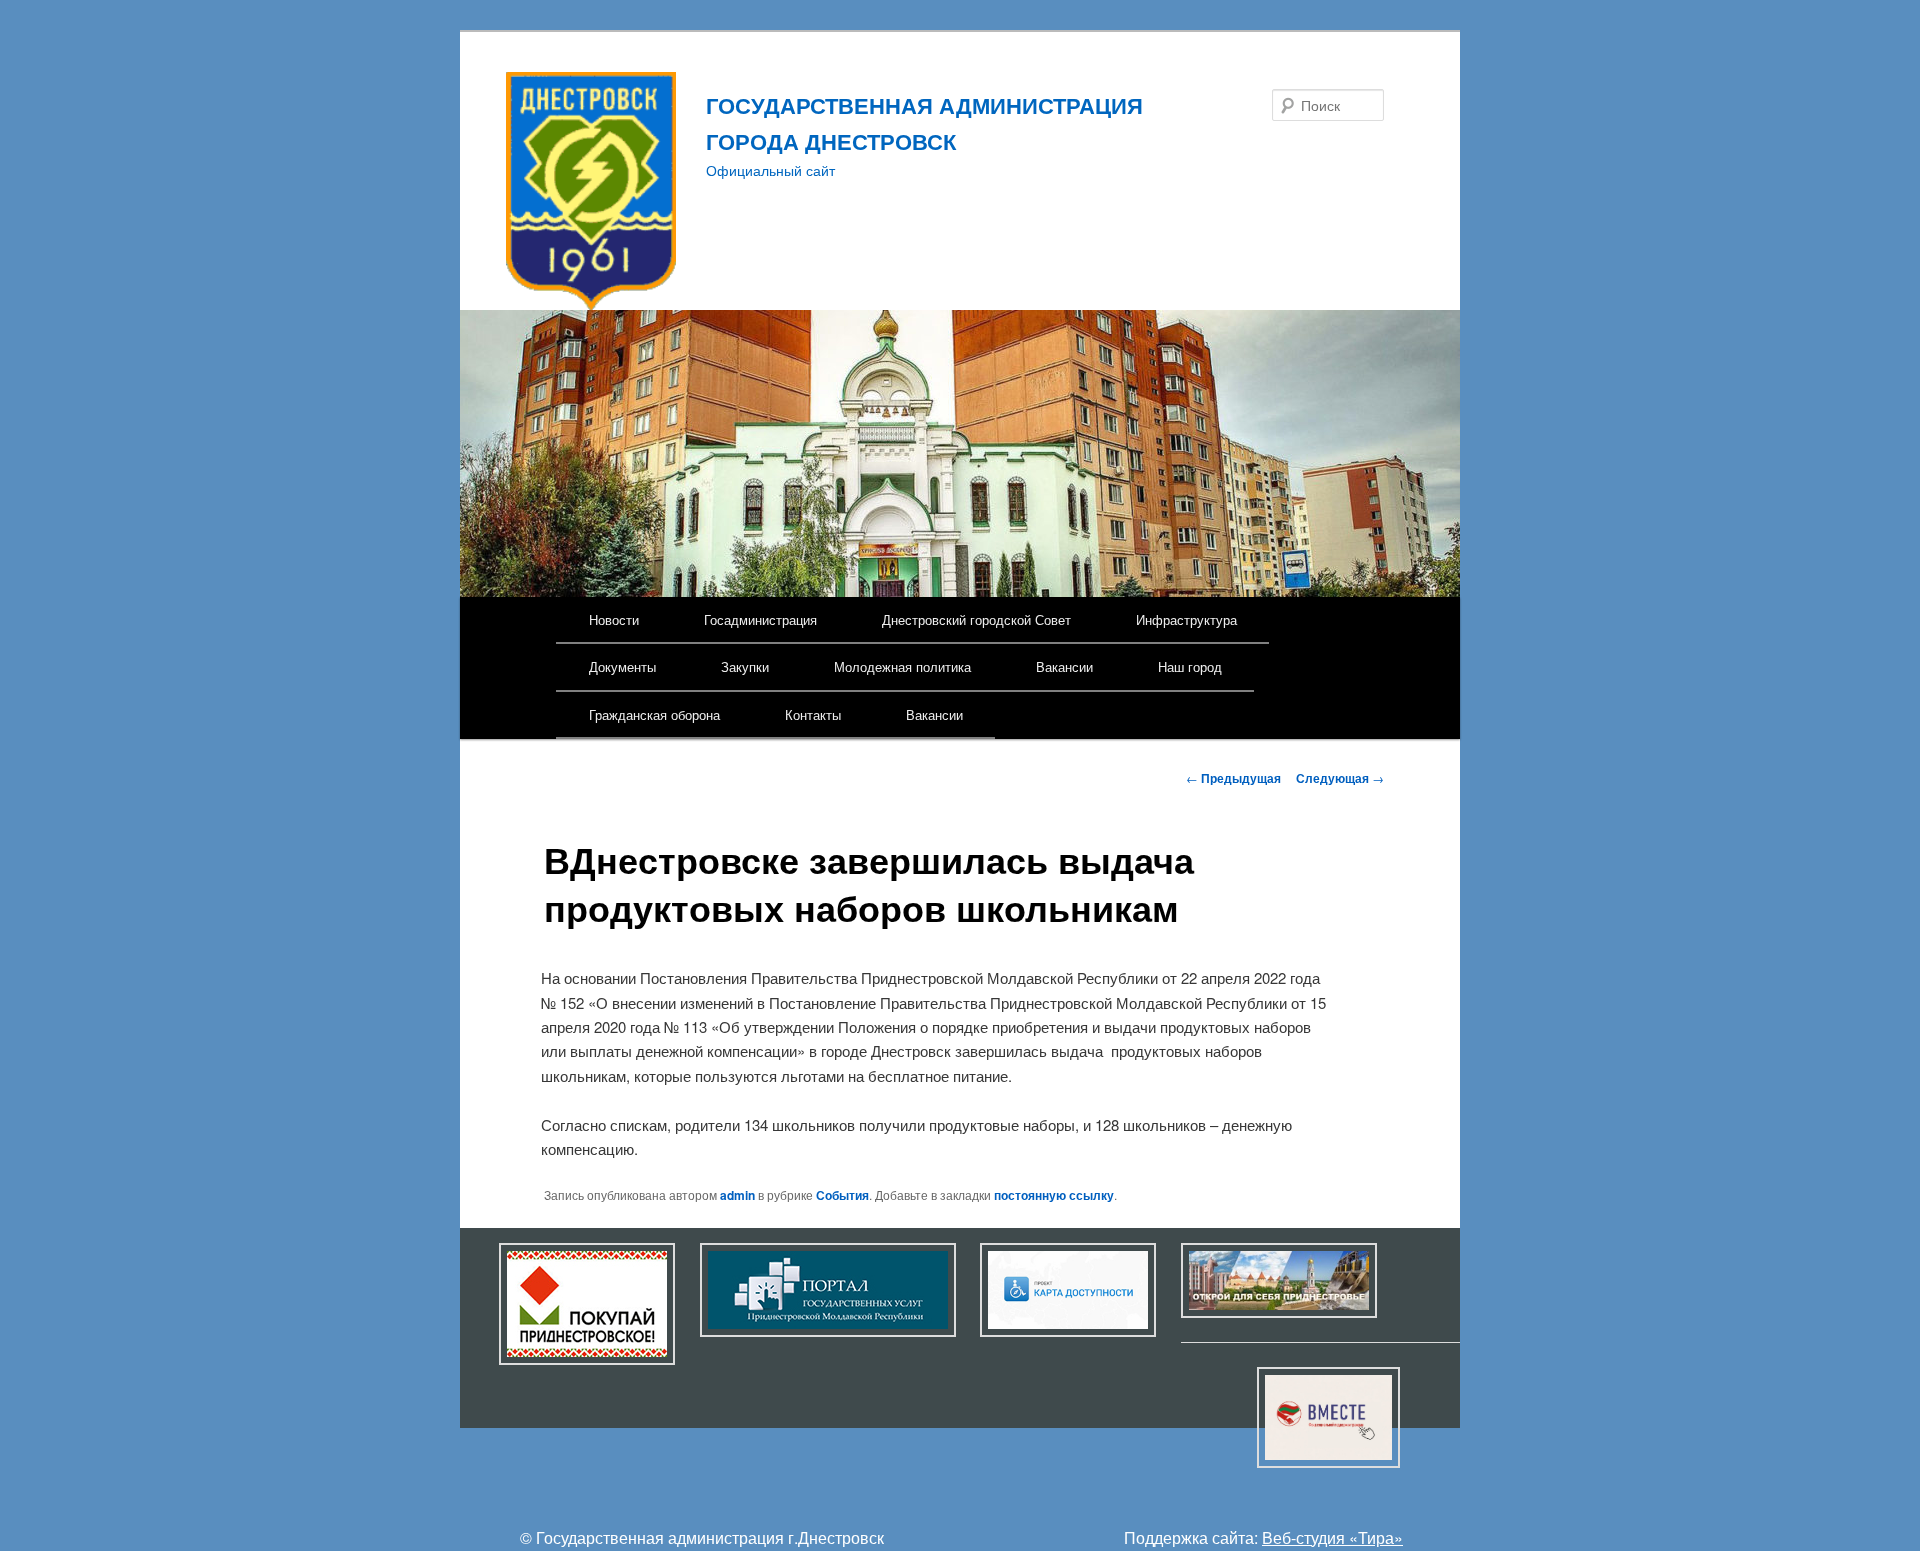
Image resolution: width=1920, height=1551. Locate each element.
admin (737, 1195)
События (842, 1195)
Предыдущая (1233, 778)
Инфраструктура (1186, 619)
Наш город (1190, 666)
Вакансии (1064, 666)
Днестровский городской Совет (976, 619)
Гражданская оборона (654, 714)
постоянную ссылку (1054, 1195)
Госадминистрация (760, 619)
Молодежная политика (902, 666)
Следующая (1340, 778)
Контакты (813, 714)
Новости (614, 619)
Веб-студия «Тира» (1332, 1537)
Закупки (745, 666)
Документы (622, 666)
